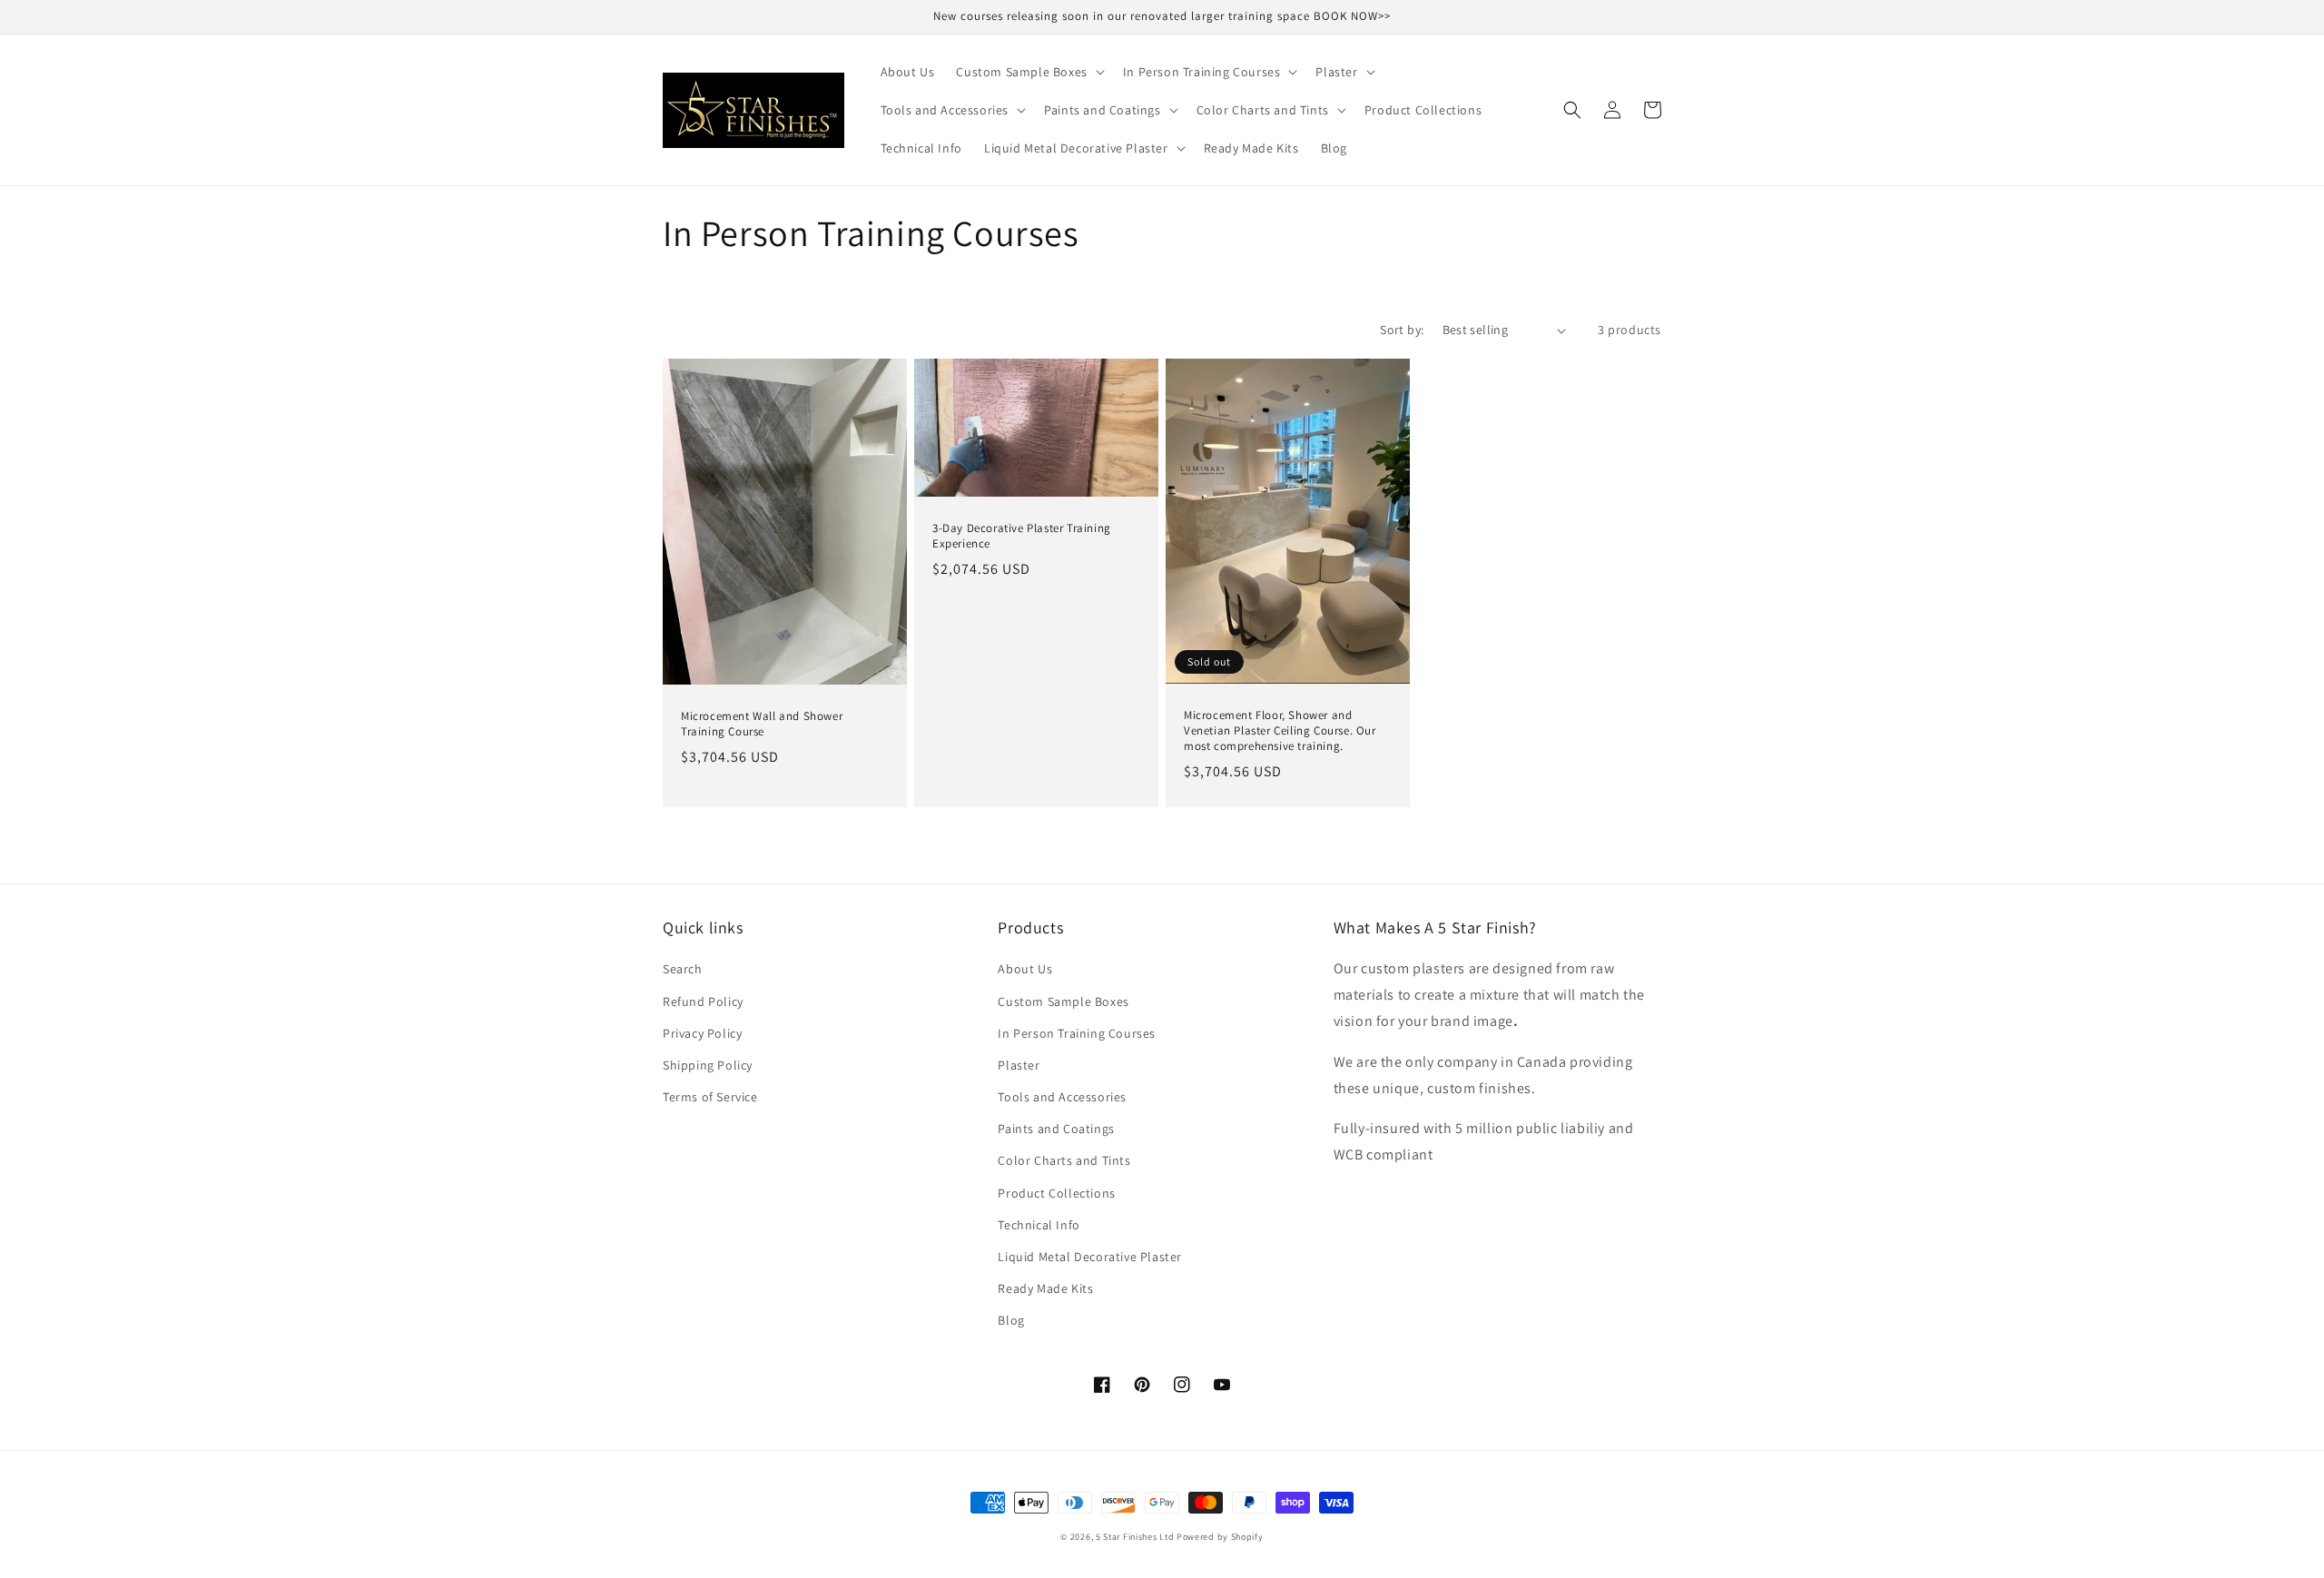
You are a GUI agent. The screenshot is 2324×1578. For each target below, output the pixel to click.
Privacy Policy (702, 1033)
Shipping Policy (708, 1065)
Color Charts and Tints (1064, 1160)
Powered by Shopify (1220, 1537)
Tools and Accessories (1062, 1097)
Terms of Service (710, 1097)
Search (683, 969)
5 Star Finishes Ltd (1135, 1537)
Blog (1011, 1320)
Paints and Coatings (1056, 1129)
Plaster (1019, 1065)
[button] (1028, 72)
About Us (1025, 969)
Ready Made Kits (1045, 1288)
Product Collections (1056, 1193)
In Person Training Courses (1077, 1033)
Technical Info (1039, 1225)
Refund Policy (703, 1001)
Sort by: (1402, 330)
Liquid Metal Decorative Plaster (1090, 1257)
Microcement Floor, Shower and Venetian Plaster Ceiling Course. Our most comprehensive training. (1280, 731)
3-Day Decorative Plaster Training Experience (1022, 536)
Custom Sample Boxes (1063, 1001)
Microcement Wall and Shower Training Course (762, 724)
